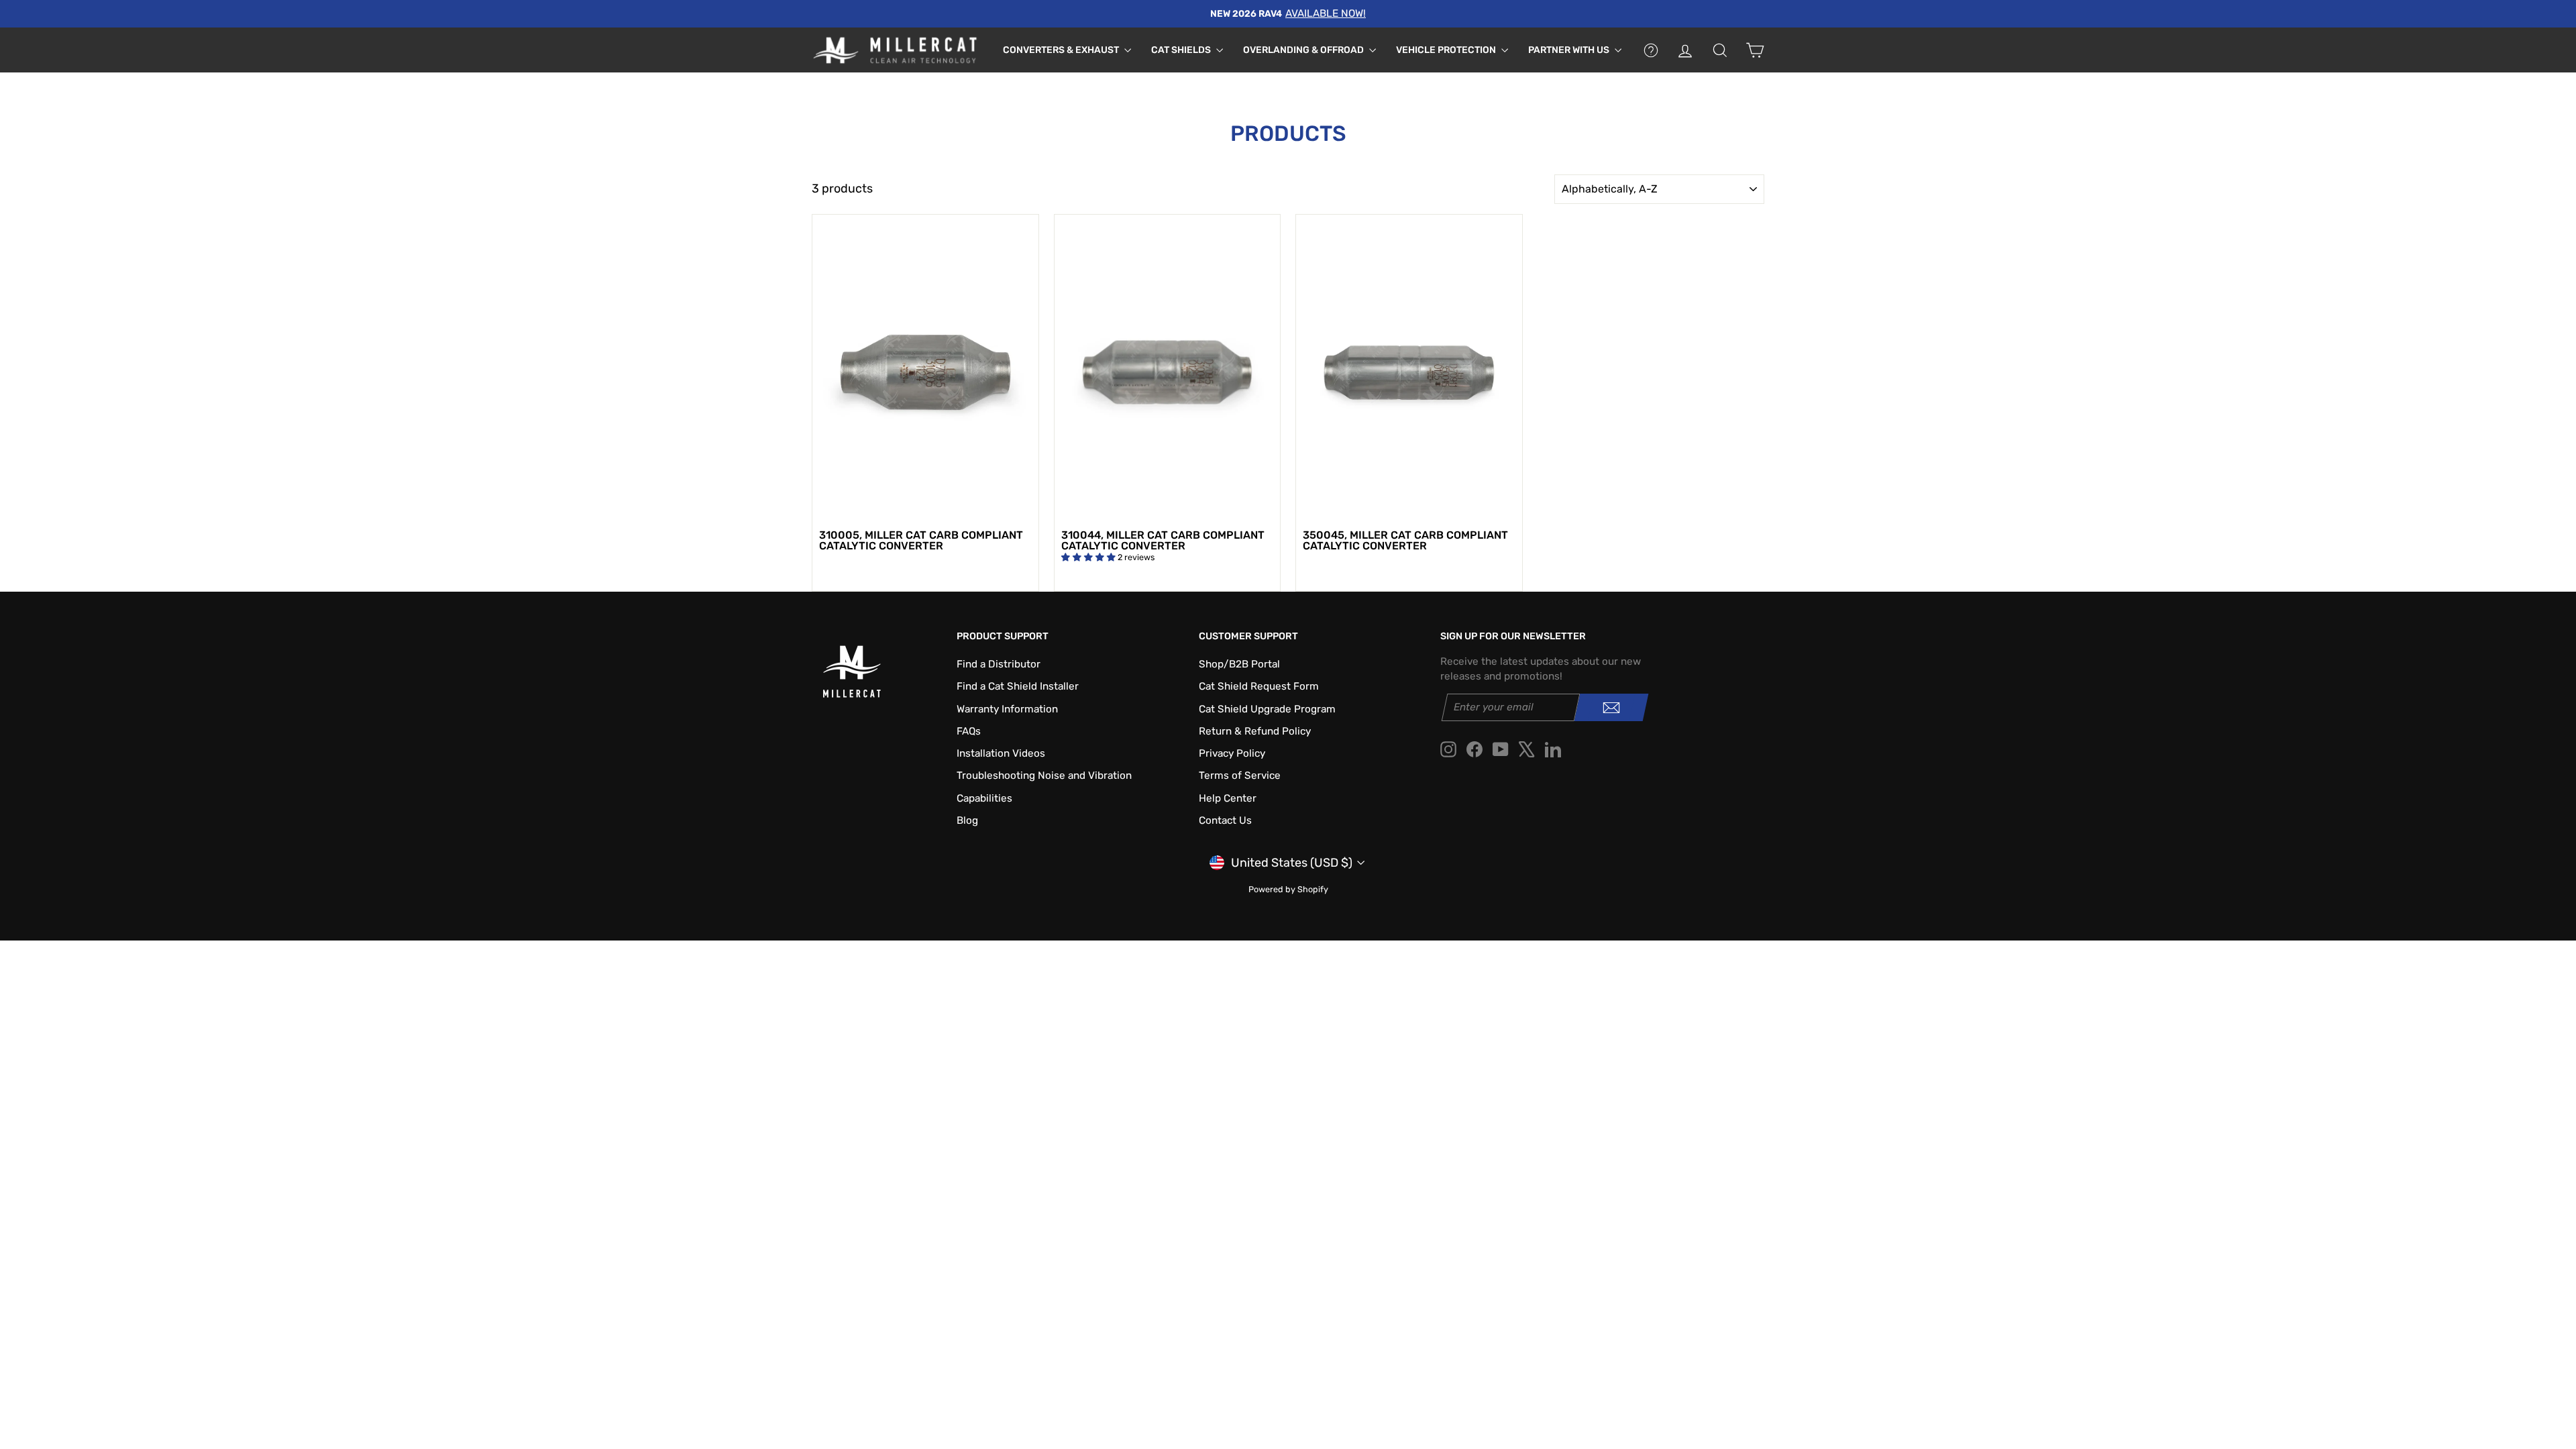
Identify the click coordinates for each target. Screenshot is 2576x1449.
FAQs (969, 731)
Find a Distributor (999, 664)
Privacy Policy (1232, 753)
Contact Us (1225, 820)
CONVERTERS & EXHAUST (1062, 50)
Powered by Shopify (1288, 889)
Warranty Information (1007, 709)
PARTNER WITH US (1570, 50)
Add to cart (925, 507)
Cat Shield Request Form (1259, 686)
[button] (1089, 557)
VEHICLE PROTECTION (1447, 50)
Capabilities (984, 798)
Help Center (1228, 798)
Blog (967, 820)
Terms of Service (1240, 775)
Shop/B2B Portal (1239, 664)
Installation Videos (1001, 753)
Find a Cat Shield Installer (1018, 686)
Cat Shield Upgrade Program (1267, 709)
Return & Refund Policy (1255, 731)
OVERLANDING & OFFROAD (1304, 50)
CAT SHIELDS (1182, 50)
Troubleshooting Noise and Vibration (1044, 775)
